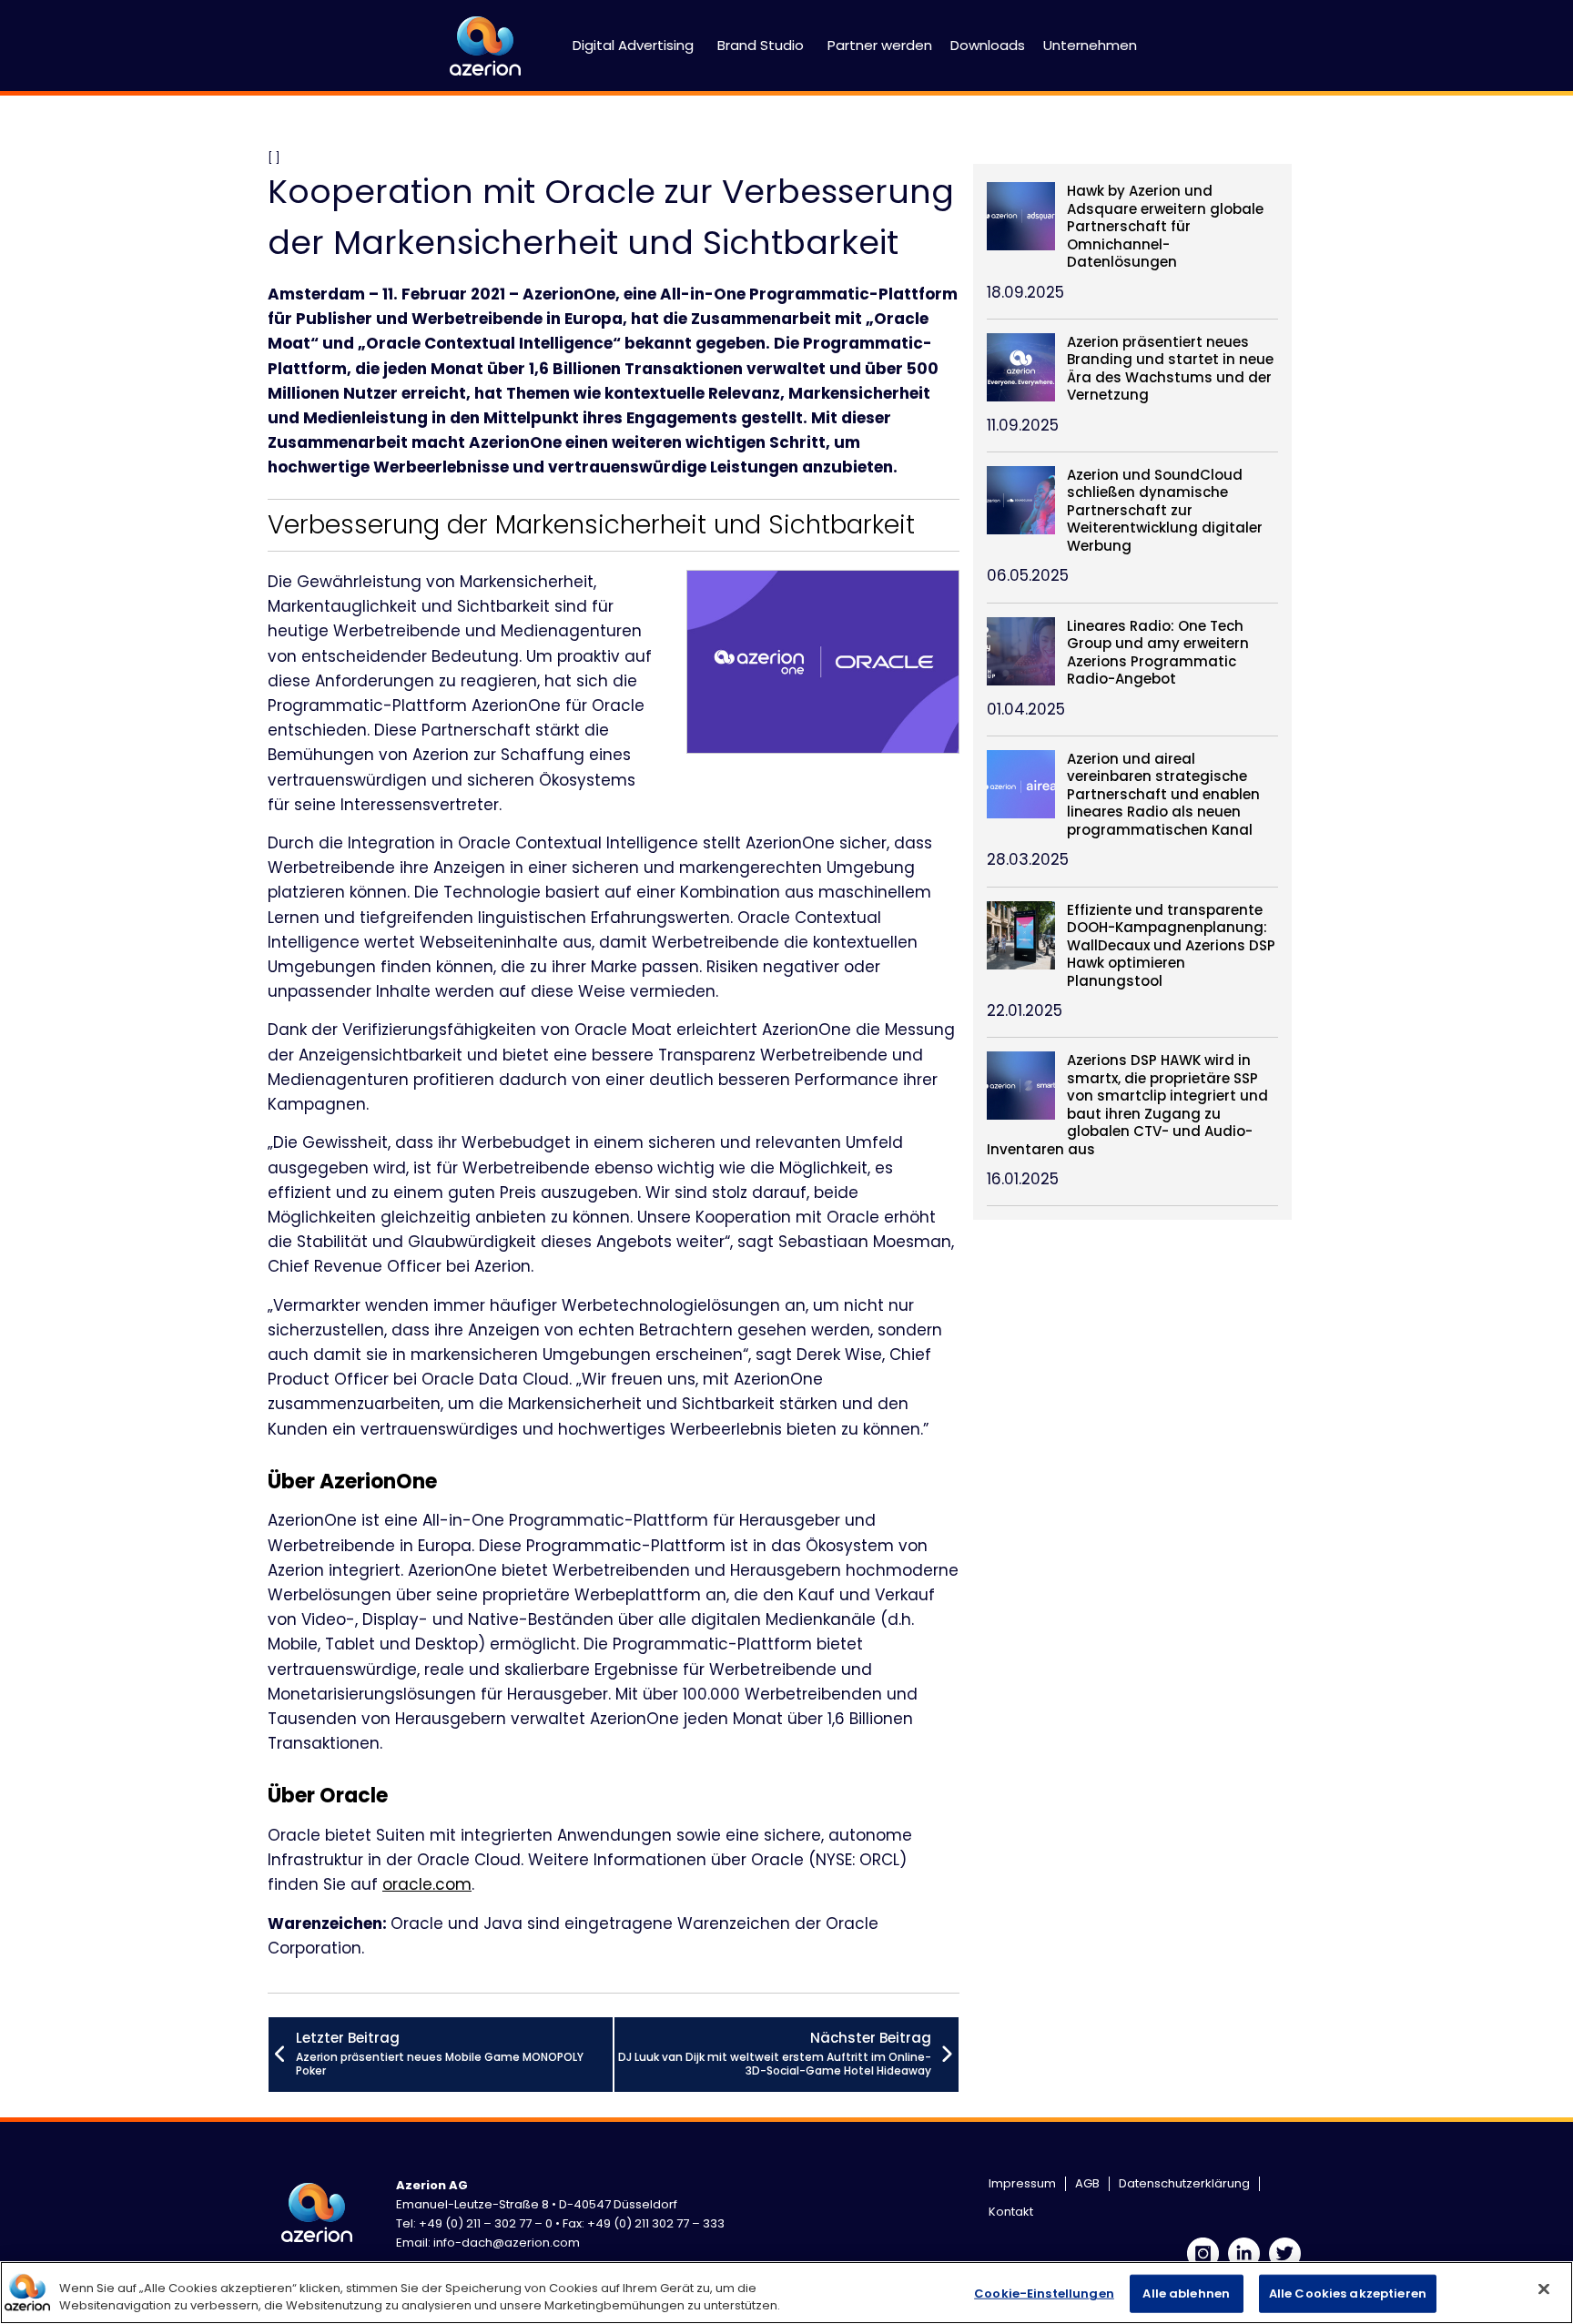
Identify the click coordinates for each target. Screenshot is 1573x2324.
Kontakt (1011, 2212)
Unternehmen (1090, 45)
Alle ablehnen (1186, 2294)
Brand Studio (761, 45)
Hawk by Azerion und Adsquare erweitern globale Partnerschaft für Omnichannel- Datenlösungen (1165, 227)
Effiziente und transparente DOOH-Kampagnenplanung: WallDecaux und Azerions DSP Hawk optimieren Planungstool (1171, 946)
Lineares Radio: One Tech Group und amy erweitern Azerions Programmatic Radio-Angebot (1158, 653)
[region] (786, 2293)
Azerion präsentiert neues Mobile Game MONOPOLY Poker (440, 2053)
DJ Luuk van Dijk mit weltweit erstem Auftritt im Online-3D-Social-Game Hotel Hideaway (775, 2053)
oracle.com (427, 1884)
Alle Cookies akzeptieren (1348, 2294)
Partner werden (880, 45)
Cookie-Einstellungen (1044, 2294)
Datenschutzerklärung (1184, 2183)
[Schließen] (1544, 2289)
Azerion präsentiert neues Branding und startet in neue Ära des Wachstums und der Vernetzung (1170, 369)
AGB (1087, 2183)
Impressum (1022, 2183)
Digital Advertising (633, 45)
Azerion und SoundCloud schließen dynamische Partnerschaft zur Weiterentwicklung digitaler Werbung (1165, 511)
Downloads (988, 45)
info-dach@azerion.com (507, 2243)
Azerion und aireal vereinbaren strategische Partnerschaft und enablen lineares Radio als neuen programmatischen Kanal (1163, 795)
